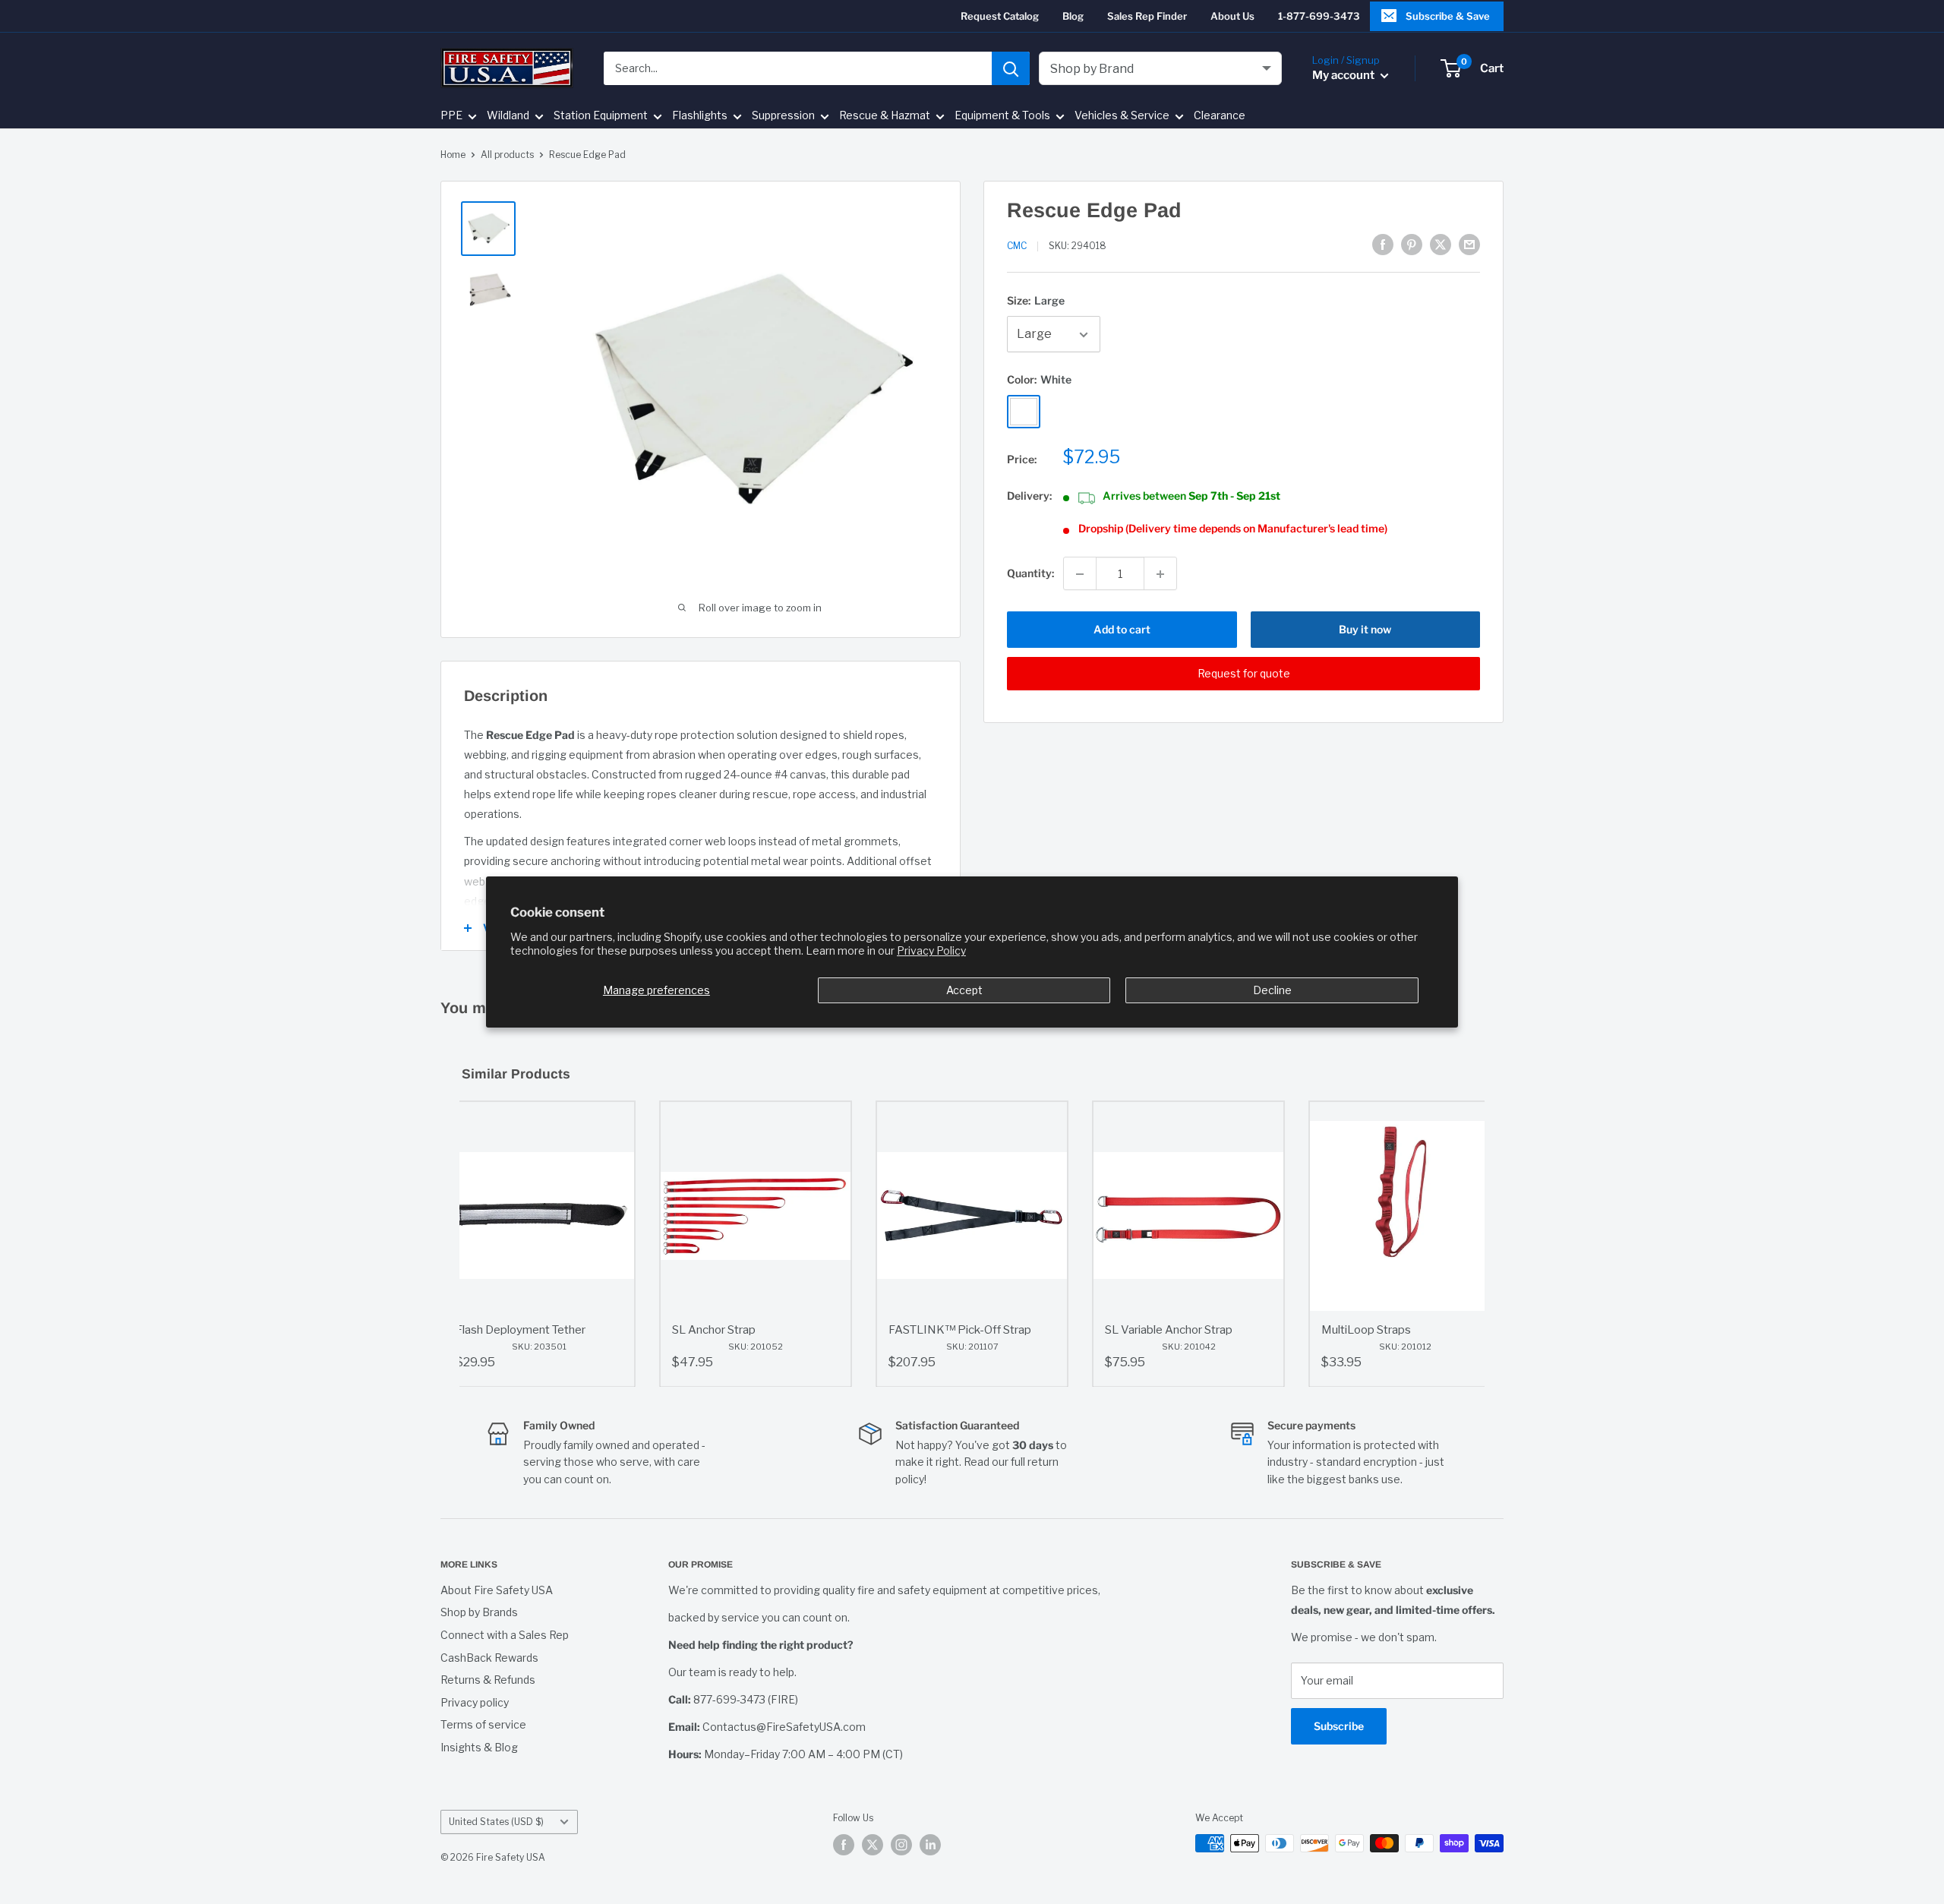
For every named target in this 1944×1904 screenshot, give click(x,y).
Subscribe (1339, 1726)
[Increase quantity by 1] (1160, 574)
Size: (1036, 300)
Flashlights (700, 116)
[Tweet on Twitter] (1441, 245)
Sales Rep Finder (1147, 16)
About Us (1232, 16)
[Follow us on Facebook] (844, 1845)
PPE (451, 116)
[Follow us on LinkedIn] (930, 1845)
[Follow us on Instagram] (901, 1845)
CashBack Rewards (489, 1658)
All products (507, 155)
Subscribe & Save (1448, 16)
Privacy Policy (931, 951)
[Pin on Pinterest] (1412, 245)
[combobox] (798, 68)
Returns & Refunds (488, 1680)
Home (453, 155)
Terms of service (483, 1724)
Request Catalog (1000, 16)
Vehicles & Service (1122, 116)
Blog (1073, 16)
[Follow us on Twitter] (873, 1845)
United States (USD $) (496, 1822)
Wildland (508, 116)
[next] (1469, 1244)
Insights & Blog (479, 1747)
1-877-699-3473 (1319, 16)
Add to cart (1122, 630)
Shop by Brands (479, 1612)
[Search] (1011, 68)
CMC (1017, 246)
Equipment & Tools (1002, 116)
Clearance (1220, 116)
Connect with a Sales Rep (505, 1635)
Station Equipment (601, 116)
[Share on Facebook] (1383, 245)
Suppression (783, 116)
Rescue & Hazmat (885, 116)
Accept (964, 990)
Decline (1272, 990)
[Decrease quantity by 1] (1080, 574)
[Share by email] (1469, 245)
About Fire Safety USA (497, 1590)
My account (1344, 75)
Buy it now (1365, 630)
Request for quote (1244, 674)
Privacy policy (475, 1702)
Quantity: (1030, 574)
